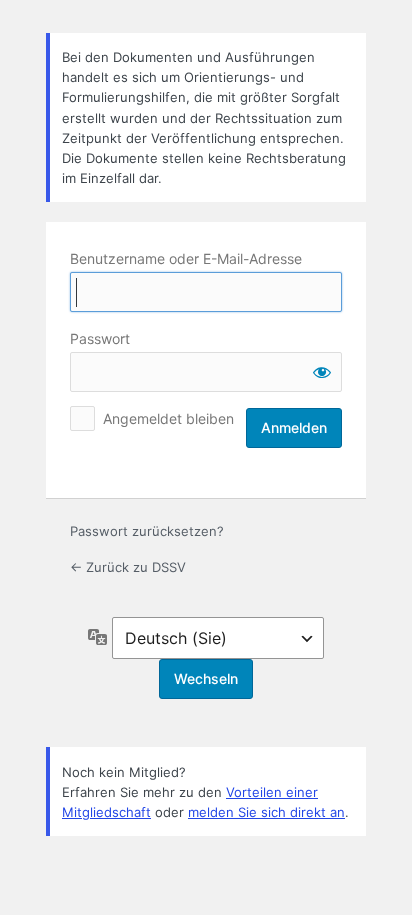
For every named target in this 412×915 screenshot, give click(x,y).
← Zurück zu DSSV (128, 567)
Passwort (100, 338)
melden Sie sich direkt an (266, 812)
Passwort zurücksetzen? (147, 531)
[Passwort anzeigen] (322, 372)
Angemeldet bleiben (168, 418)
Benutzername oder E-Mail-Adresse (186, 258)
